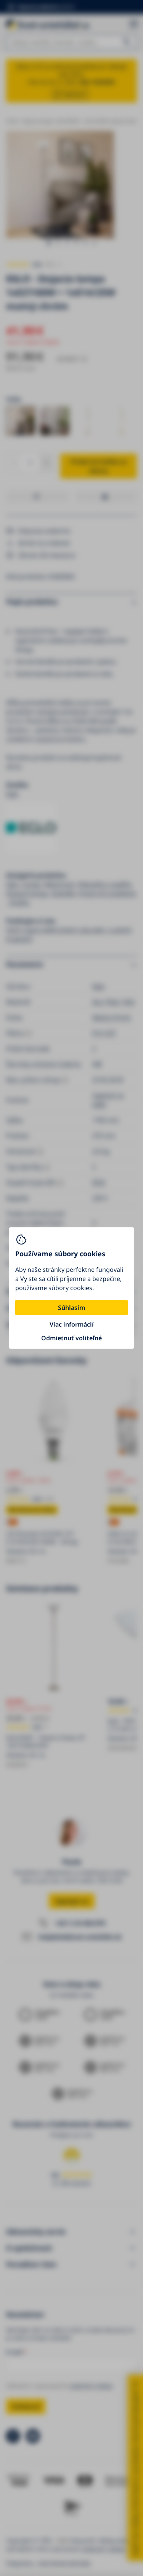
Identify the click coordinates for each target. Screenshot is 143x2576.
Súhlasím (71, 1308)
